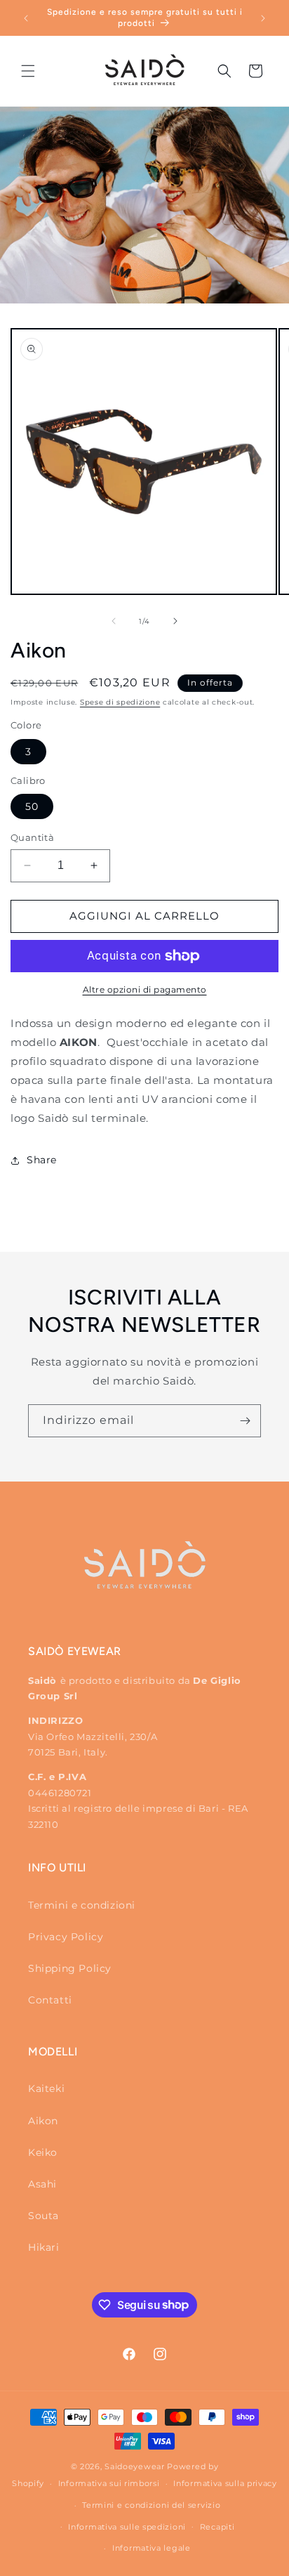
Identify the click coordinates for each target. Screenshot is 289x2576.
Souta (43, 2216)
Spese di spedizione (120, 702)
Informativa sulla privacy (225, 2483)
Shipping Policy (70, 1968)
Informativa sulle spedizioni (127, 2527)
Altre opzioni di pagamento (145, 989)
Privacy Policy (66, 1937)
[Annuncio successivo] (263, 18)
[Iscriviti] (245, 1421)
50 (32, 806)
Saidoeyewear (134, 2466)
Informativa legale (152, 2548)
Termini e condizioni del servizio (151, 2505)
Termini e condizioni (82, 1905)
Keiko (43, 2152)
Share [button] (42, 1160)
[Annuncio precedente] (26, 18)
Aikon (43, 2121)
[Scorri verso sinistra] (114, 621)
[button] (28, 71)
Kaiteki (46, 2088)
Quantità (32, 837)
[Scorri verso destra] (175, 621)
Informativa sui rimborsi (109, 2483)
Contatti (50, 2000)
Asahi (42, 2184)
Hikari (44, 2247)
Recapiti (217, 2527)
